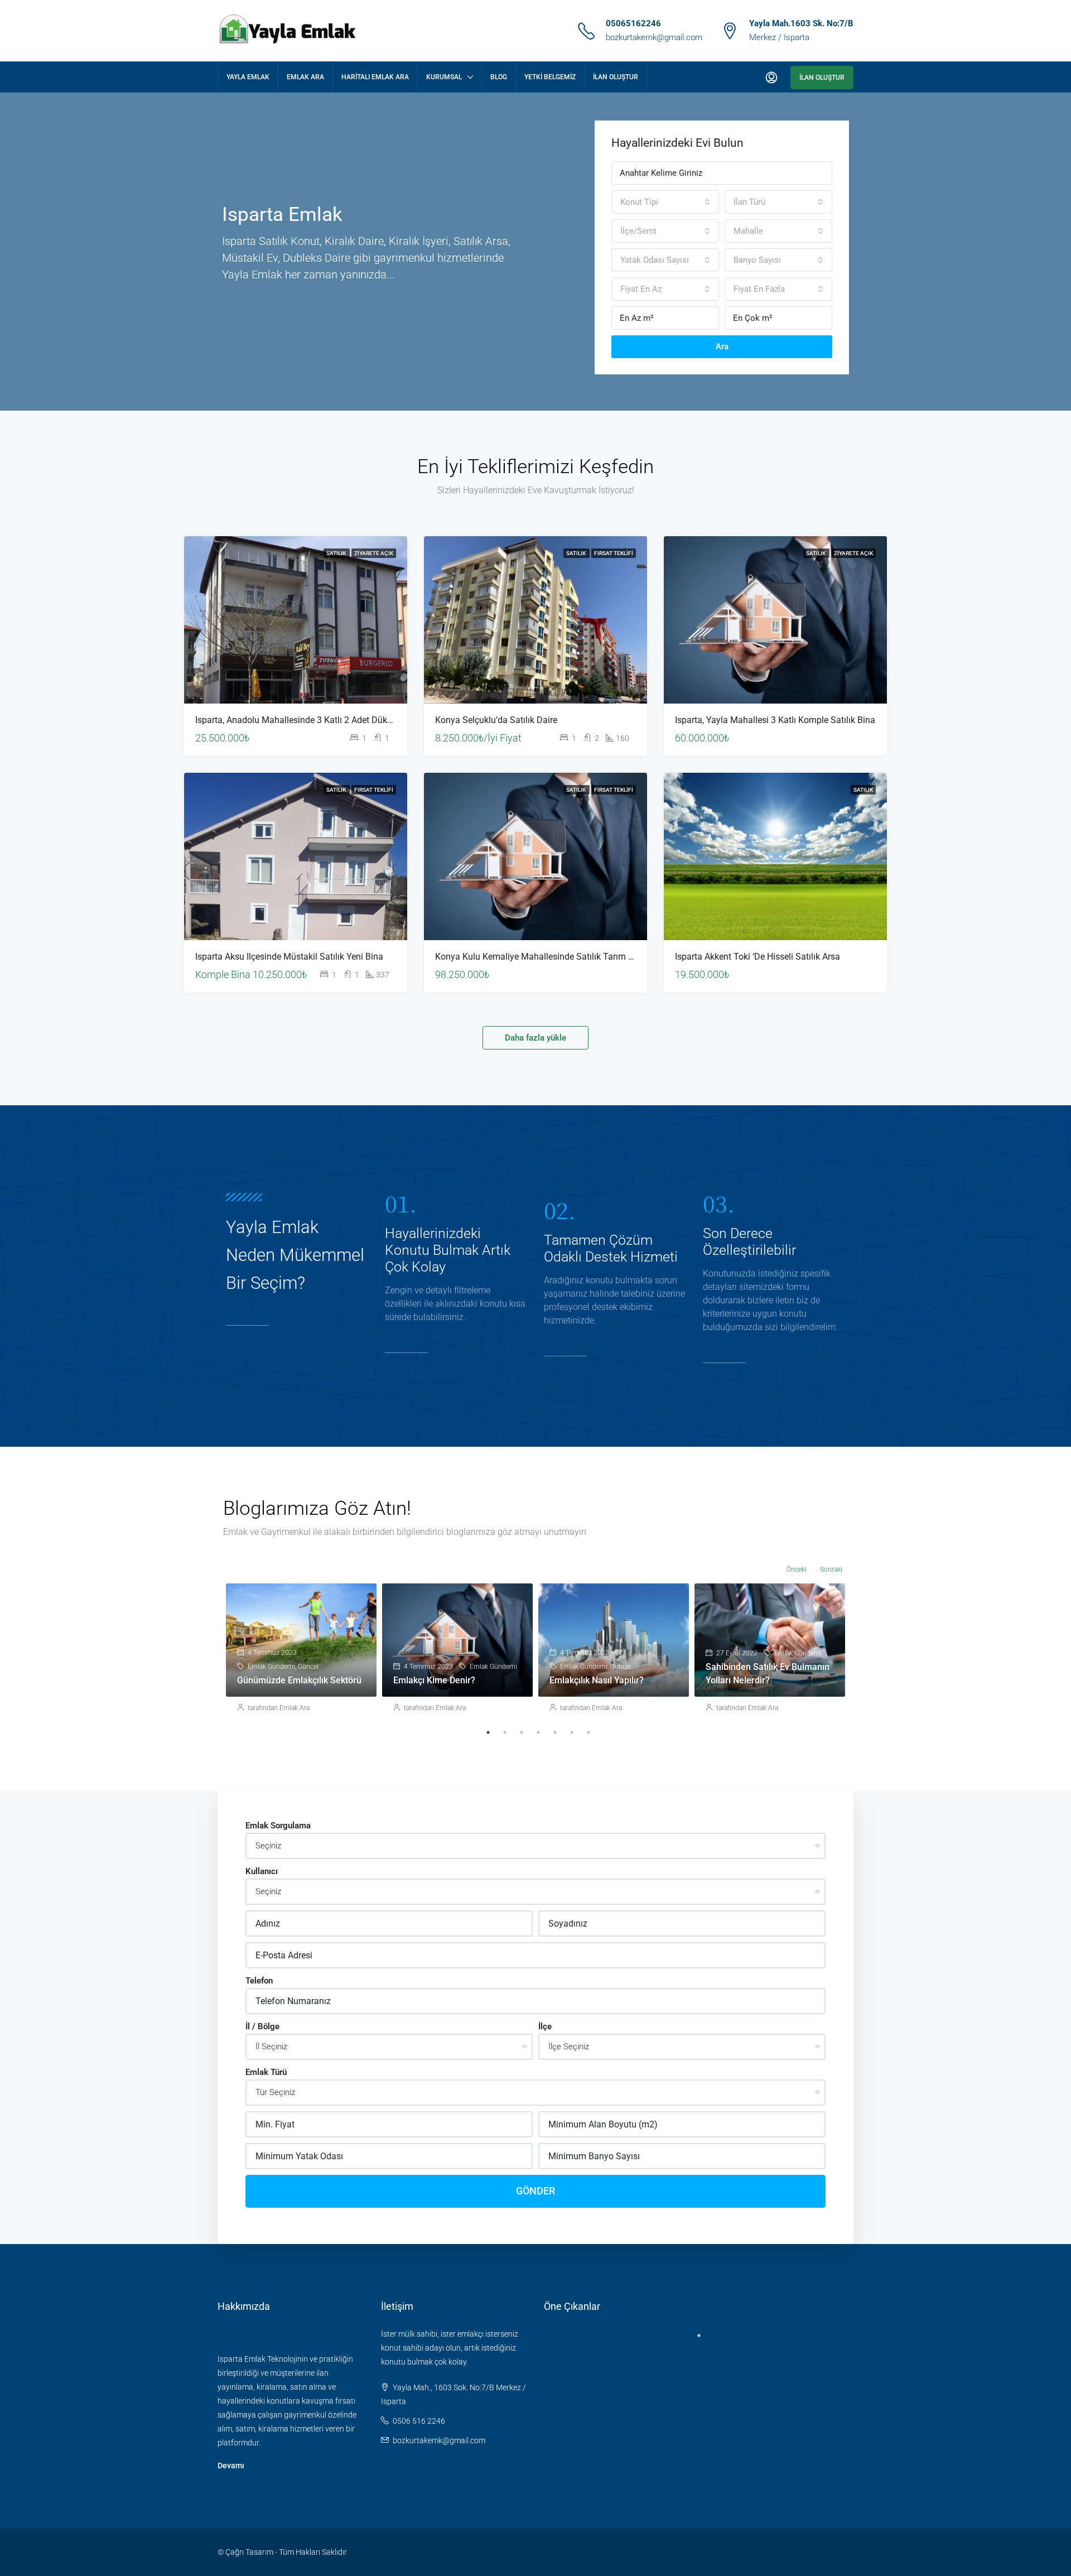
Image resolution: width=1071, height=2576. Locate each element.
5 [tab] (555, 1732)
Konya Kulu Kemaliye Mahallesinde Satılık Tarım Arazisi (545, 957)
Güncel (308, 1667)
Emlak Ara (305, 77)
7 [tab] (588, 1732)
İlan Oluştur (616, 77)
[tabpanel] (301, 1654)
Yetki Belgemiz (550, 77)
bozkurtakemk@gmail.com (654, 37)
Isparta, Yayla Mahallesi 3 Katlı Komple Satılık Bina (775, 720)
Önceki (797, 1569)
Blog (499, 77)
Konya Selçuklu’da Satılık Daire (496, 720)
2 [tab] (505, 1732)
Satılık (337, 553)
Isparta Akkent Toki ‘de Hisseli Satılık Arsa (758, 957)
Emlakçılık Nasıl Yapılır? (597, 1680)
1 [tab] (488, 1732)
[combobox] (665, 202)
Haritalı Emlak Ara (375, 77)
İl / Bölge (262, 2026)
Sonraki (831, 1569)
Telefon (259, 1981)
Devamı (231, 2466)
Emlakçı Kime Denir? (434, 1680)
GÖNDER (535, 2191)
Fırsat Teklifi (614, 553)
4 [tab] (538, 1732)
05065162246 (633, 23)
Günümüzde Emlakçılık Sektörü (299, 1680)
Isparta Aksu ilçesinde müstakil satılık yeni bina (289, 957)
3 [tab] (522, 1732)
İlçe (545, 2026)
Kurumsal (444, 77)
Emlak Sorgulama (278, 1826)
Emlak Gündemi (271, 1667)
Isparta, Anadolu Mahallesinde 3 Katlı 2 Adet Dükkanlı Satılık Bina (324, 720)
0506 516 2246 (419, 2421)
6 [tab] (572, 1732)
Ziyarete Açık (374, 553)
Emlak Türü (266, 2072)
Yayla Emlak (248, 77)
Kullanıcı (262, 1871)
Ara (722, 346)
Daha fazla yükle (535, 1038)
